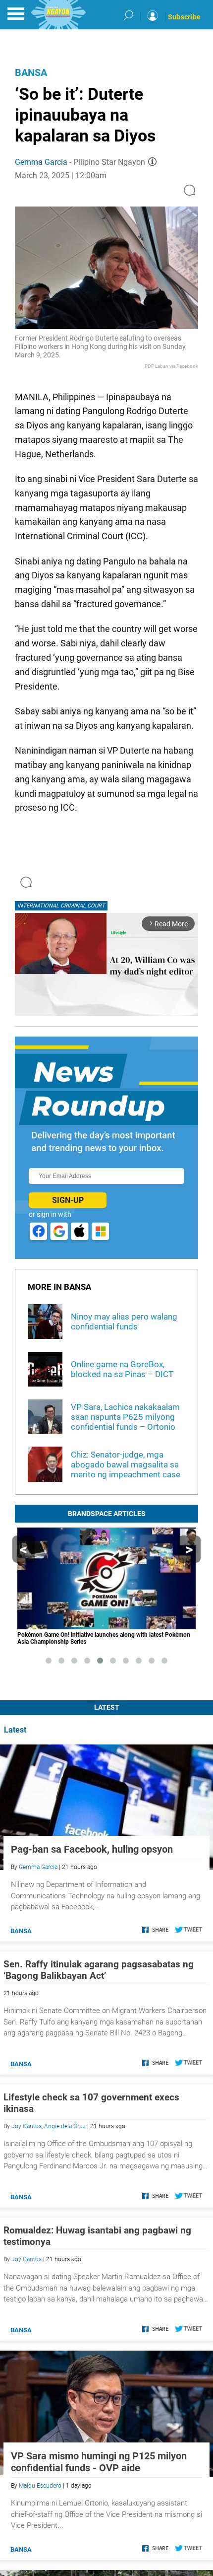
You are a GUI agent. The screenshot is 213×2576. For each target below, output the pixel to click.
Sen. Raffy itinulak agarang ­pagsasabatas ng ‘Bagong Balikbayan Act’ (99, 1970)
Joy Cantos (27, 2126)
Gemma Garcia (41, 162)
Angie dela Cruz (65, 2126)
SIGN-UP (68, 1200)
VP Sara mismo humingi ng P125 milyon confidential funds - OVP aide (99, 2462)
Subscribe (184, 17)
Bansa (31, 72)
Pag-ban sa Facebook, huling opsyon (92, 1849)
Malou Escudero (40, 2486)
